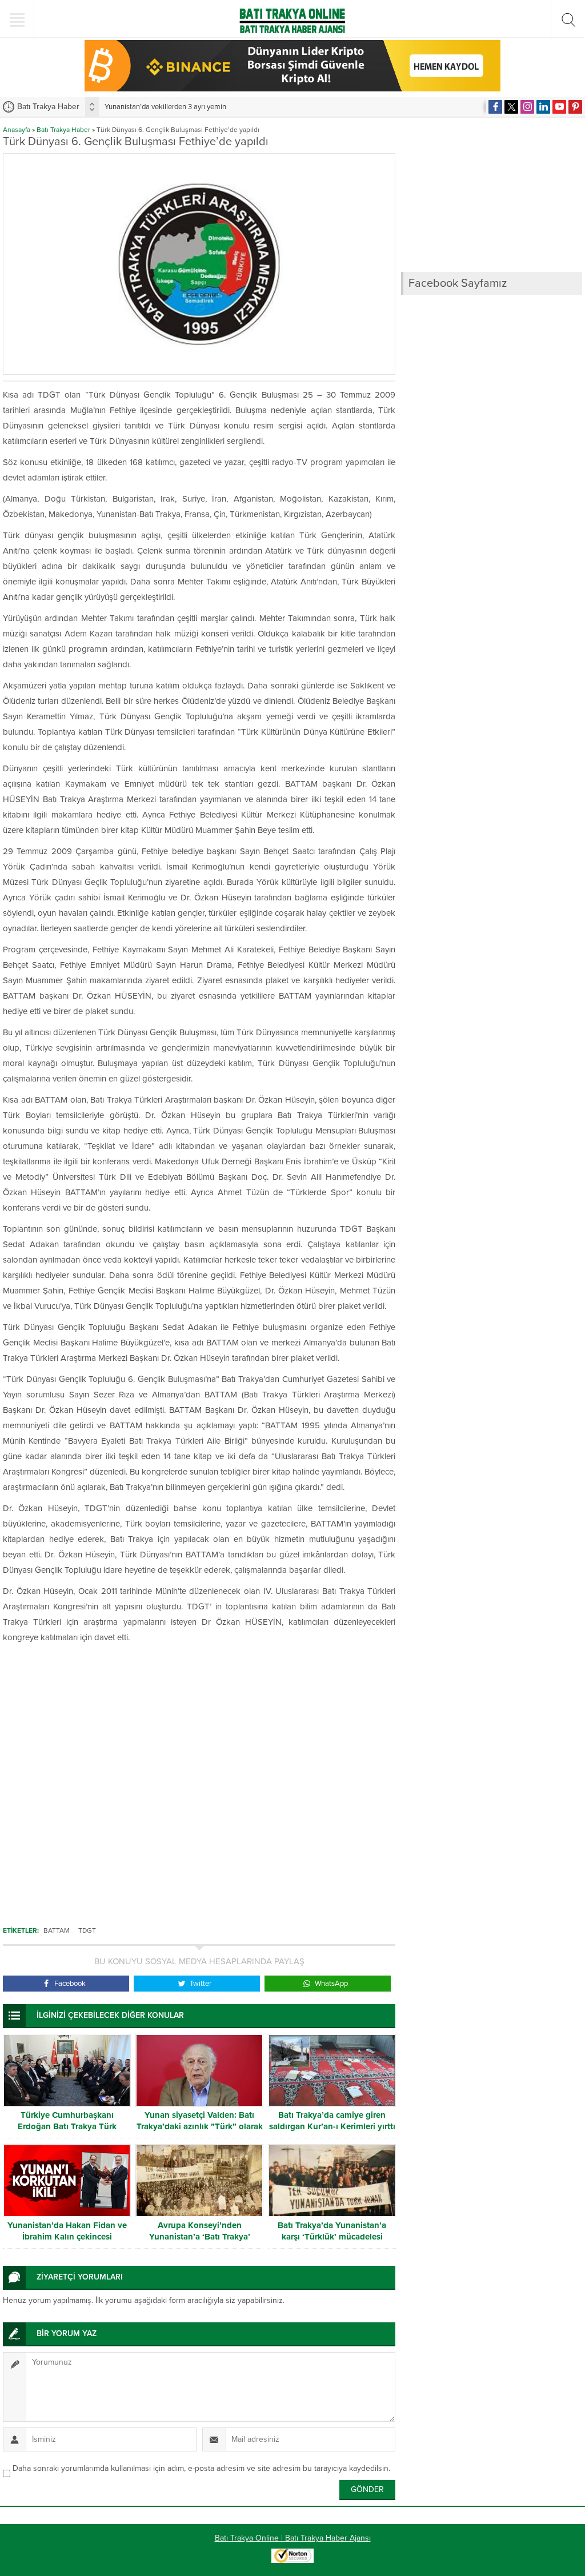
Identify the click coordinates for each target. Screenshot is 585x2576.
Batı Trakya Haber (63, 130)
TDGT (87, 1930)
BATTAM (57, 1930)
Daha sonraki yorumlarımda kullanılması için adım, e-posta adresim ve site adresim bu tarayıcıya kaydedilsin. (201, 2468)
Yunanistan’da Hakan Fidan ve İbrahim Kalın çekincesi (67, 2231)
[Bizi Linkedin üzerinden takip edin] (543, 107)
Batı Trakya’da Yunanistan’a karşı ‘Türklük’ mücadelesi (332, 2231)
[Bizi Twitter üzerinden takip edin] (511, 107)
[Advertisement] (199, 1790)
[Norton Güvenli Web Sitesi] (292, 2557)
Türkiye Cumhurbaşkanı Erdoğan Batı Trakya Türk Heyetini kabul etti (67, 2126)
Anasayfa (17, 130)
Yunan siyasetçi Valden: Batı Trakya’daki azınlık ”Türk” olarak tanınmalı (200, 2126)
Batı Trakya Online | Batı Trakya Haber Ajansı (293, 2538)
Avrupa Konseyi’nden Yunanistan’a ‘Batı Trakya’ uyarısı (200, 2237)
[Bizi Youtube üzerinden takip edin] (559, 107)
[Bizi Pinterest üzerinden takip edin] (575, 107)
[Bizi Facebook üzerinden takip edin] (495, 107)
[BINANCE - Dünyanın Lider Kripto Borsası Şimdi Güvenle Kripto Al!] (292, 87)
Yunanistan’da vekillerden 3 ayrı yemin (165, 107)
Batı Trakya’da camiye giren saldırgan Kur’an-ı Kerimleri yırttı (332, 2121)
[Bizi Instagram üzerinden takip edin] (527, 107)
